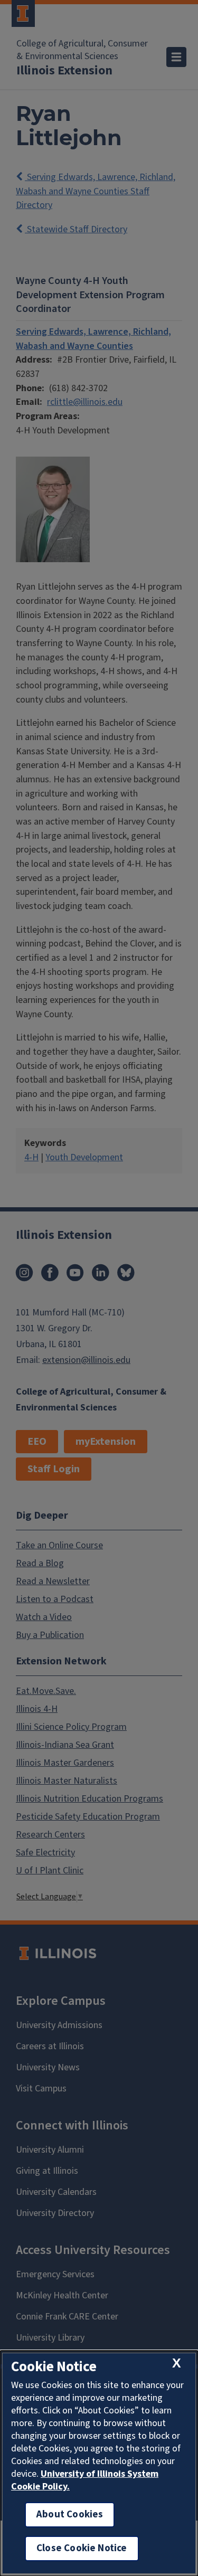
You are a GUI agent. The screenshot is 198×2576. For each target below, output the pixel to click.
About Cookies (70, 2515)
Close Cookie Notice (82, 2548)
